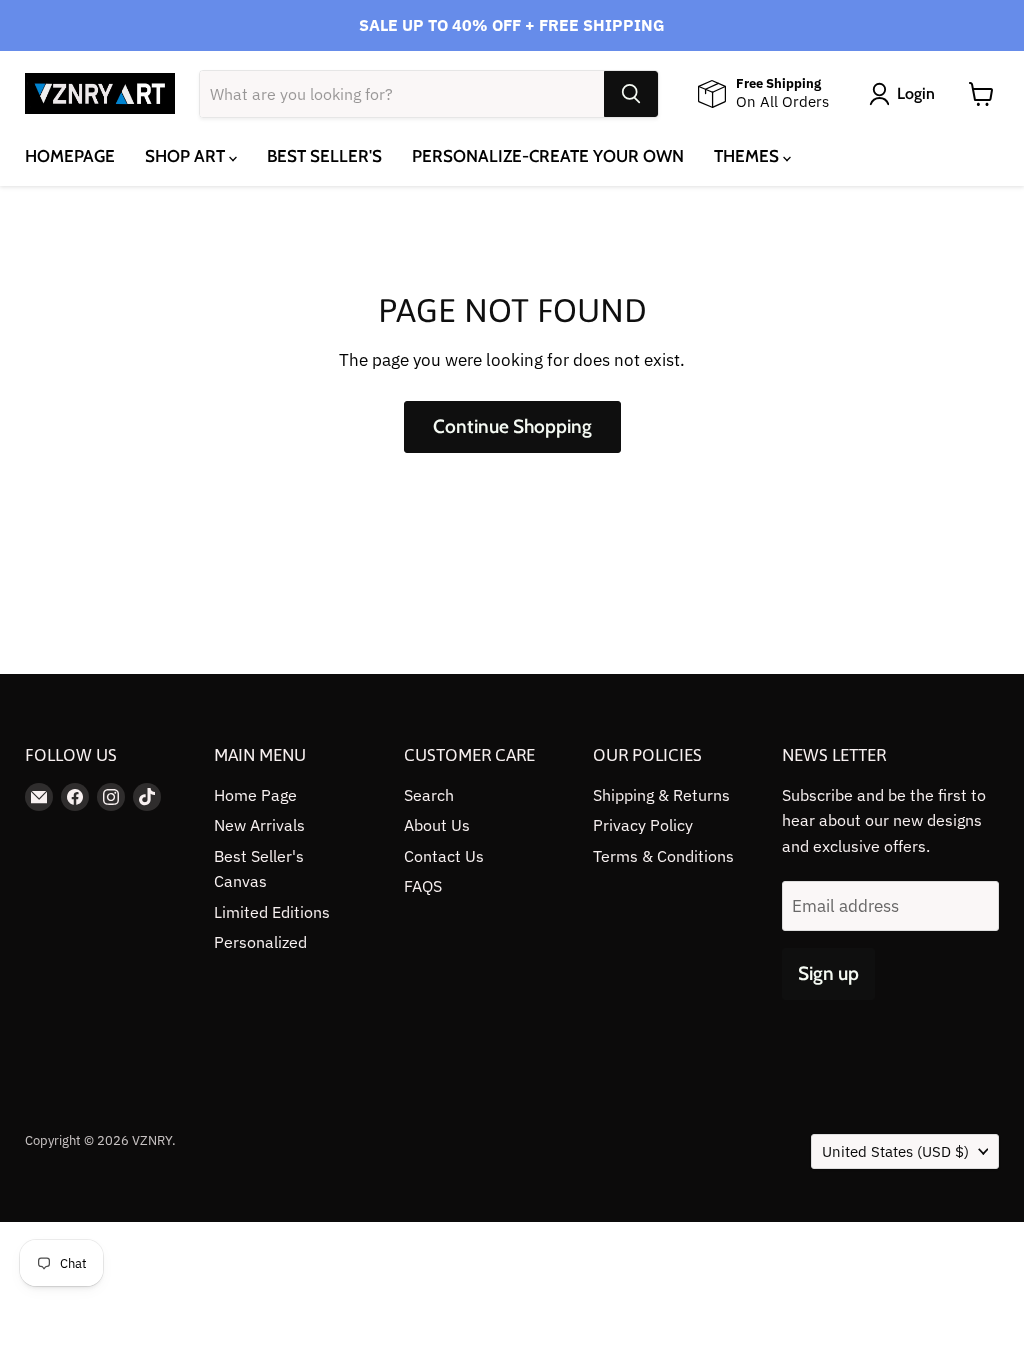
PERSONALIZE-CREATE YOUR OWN (548, 156)
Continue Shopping (512, 426)
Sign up (828, 973)
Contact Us (444, 856)
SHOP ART (187, 156)
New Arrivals (259, 825)
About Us (437, 825)
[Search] (631, 94)
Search (429, 795)
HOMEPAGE (70, 156)
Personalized (260, 942)
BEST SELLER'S (324, 156)
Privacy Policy (643, 825)
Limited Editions (272, 912)
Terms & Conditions (663, 856)
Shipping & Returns (661, 795)
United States (895, 1151)
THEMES (748, 156)
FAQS (423, 886)
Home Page (255, 795)
